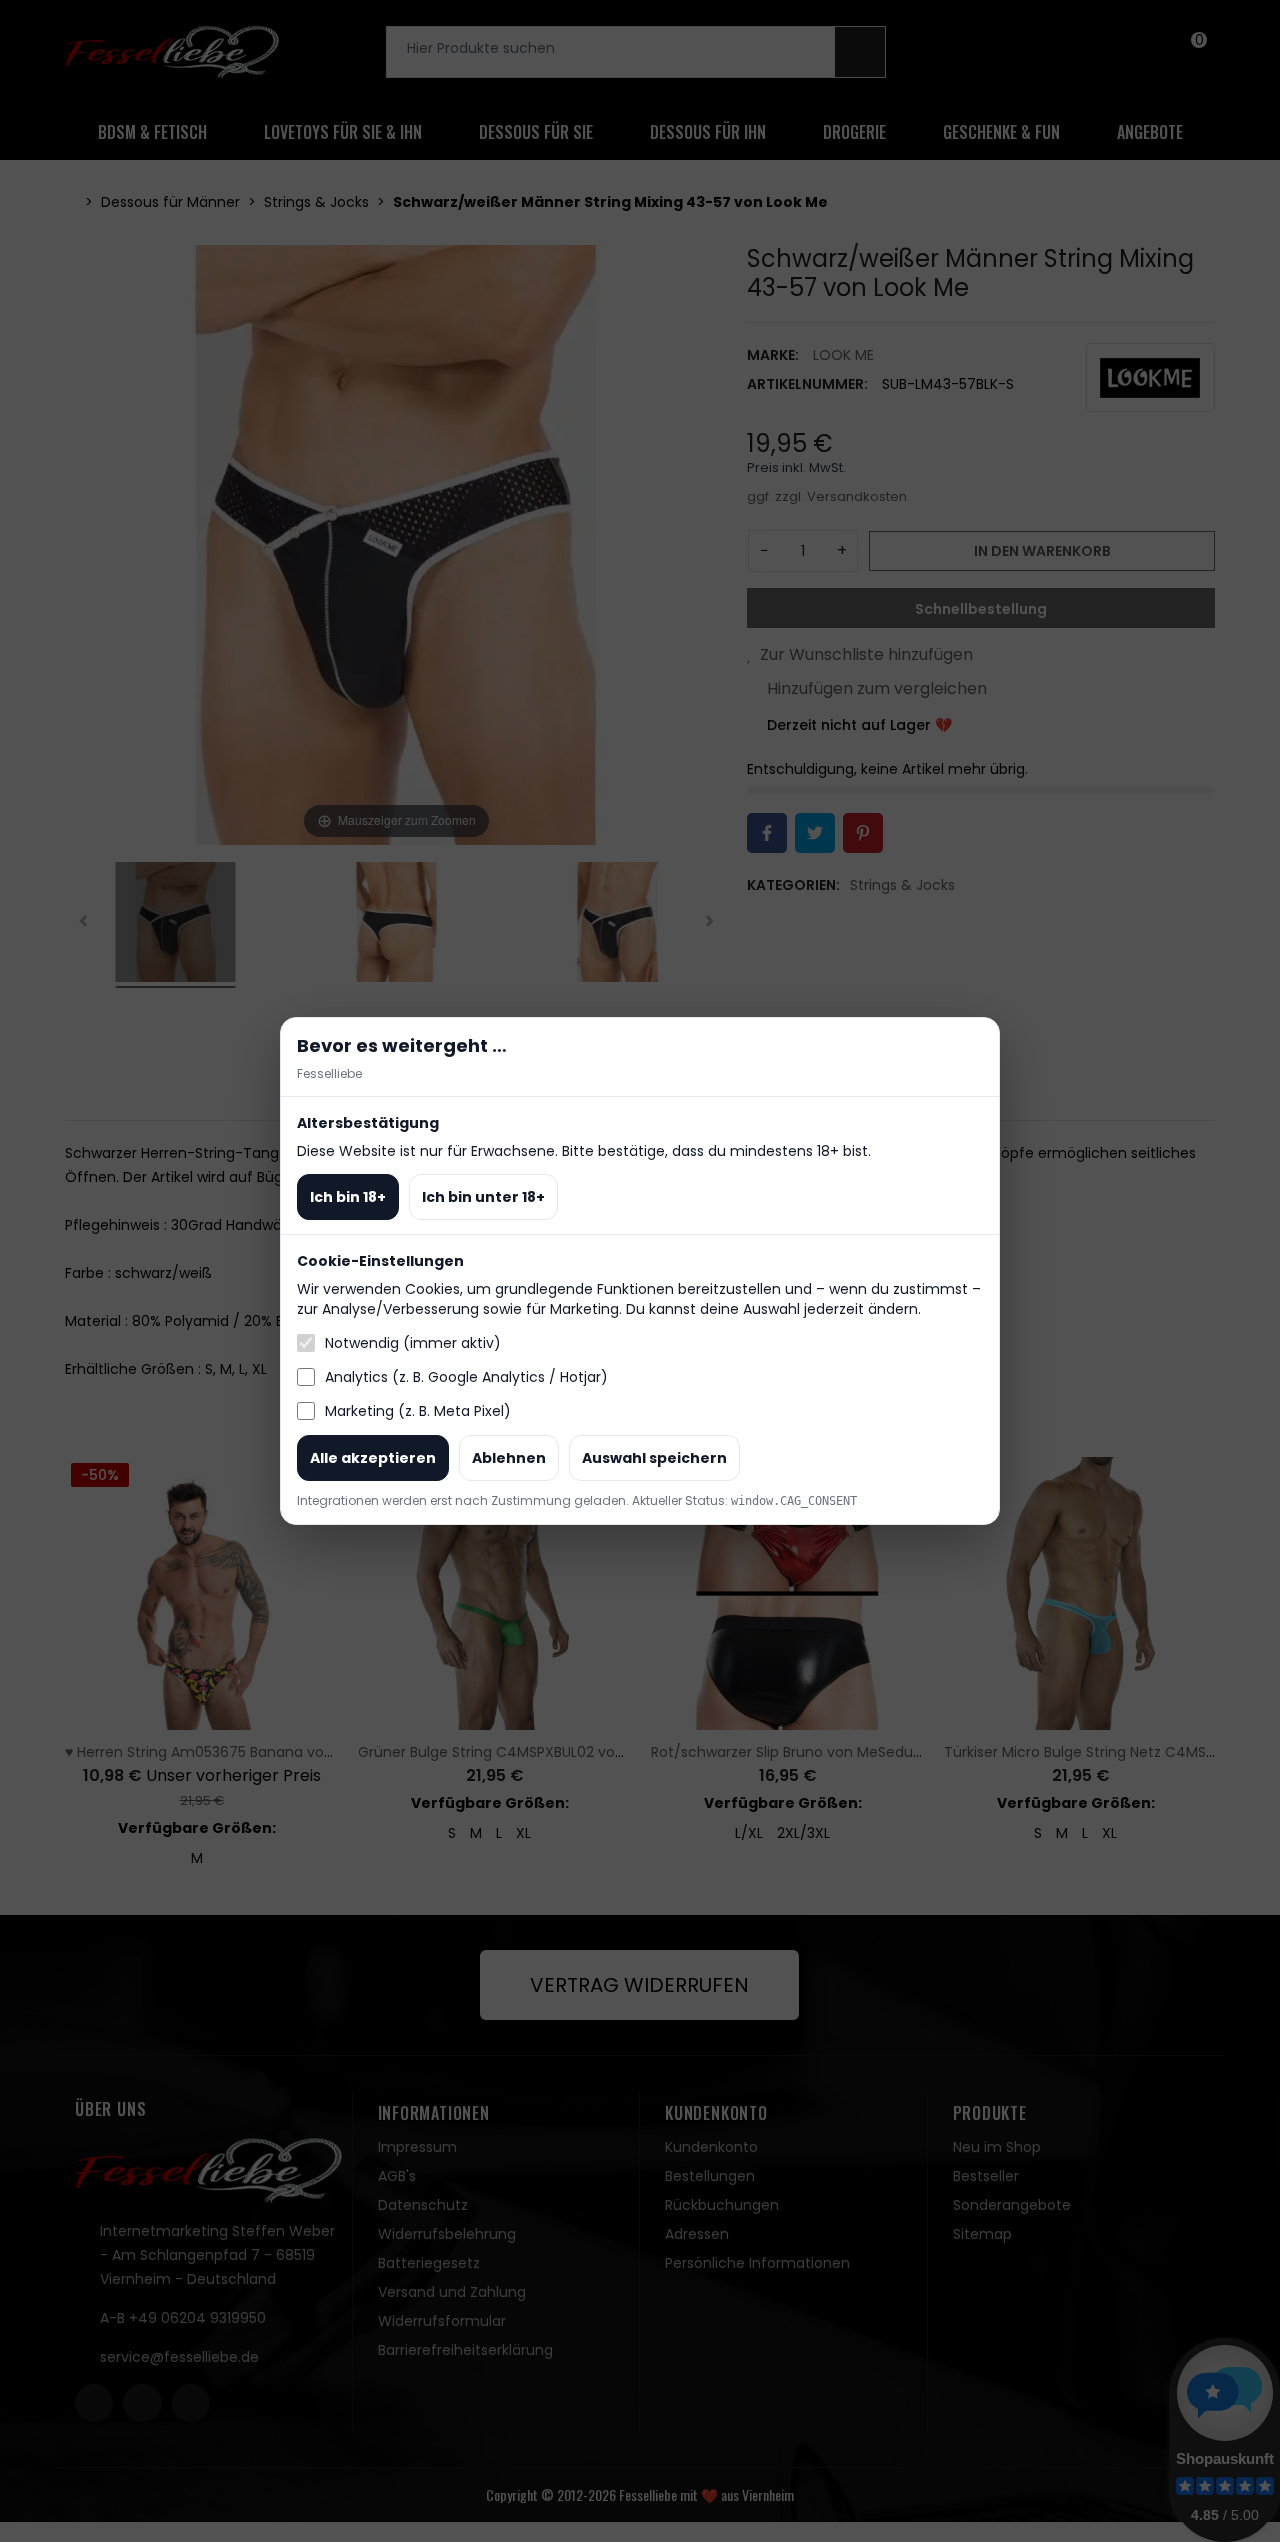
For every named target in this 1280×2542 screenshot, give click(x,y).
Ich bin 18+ (348, 1197)
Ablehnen (509, 1458)
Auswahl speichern (654, 1458)
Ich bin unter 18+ (483, 1197)
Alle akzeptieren (373, 1458)
